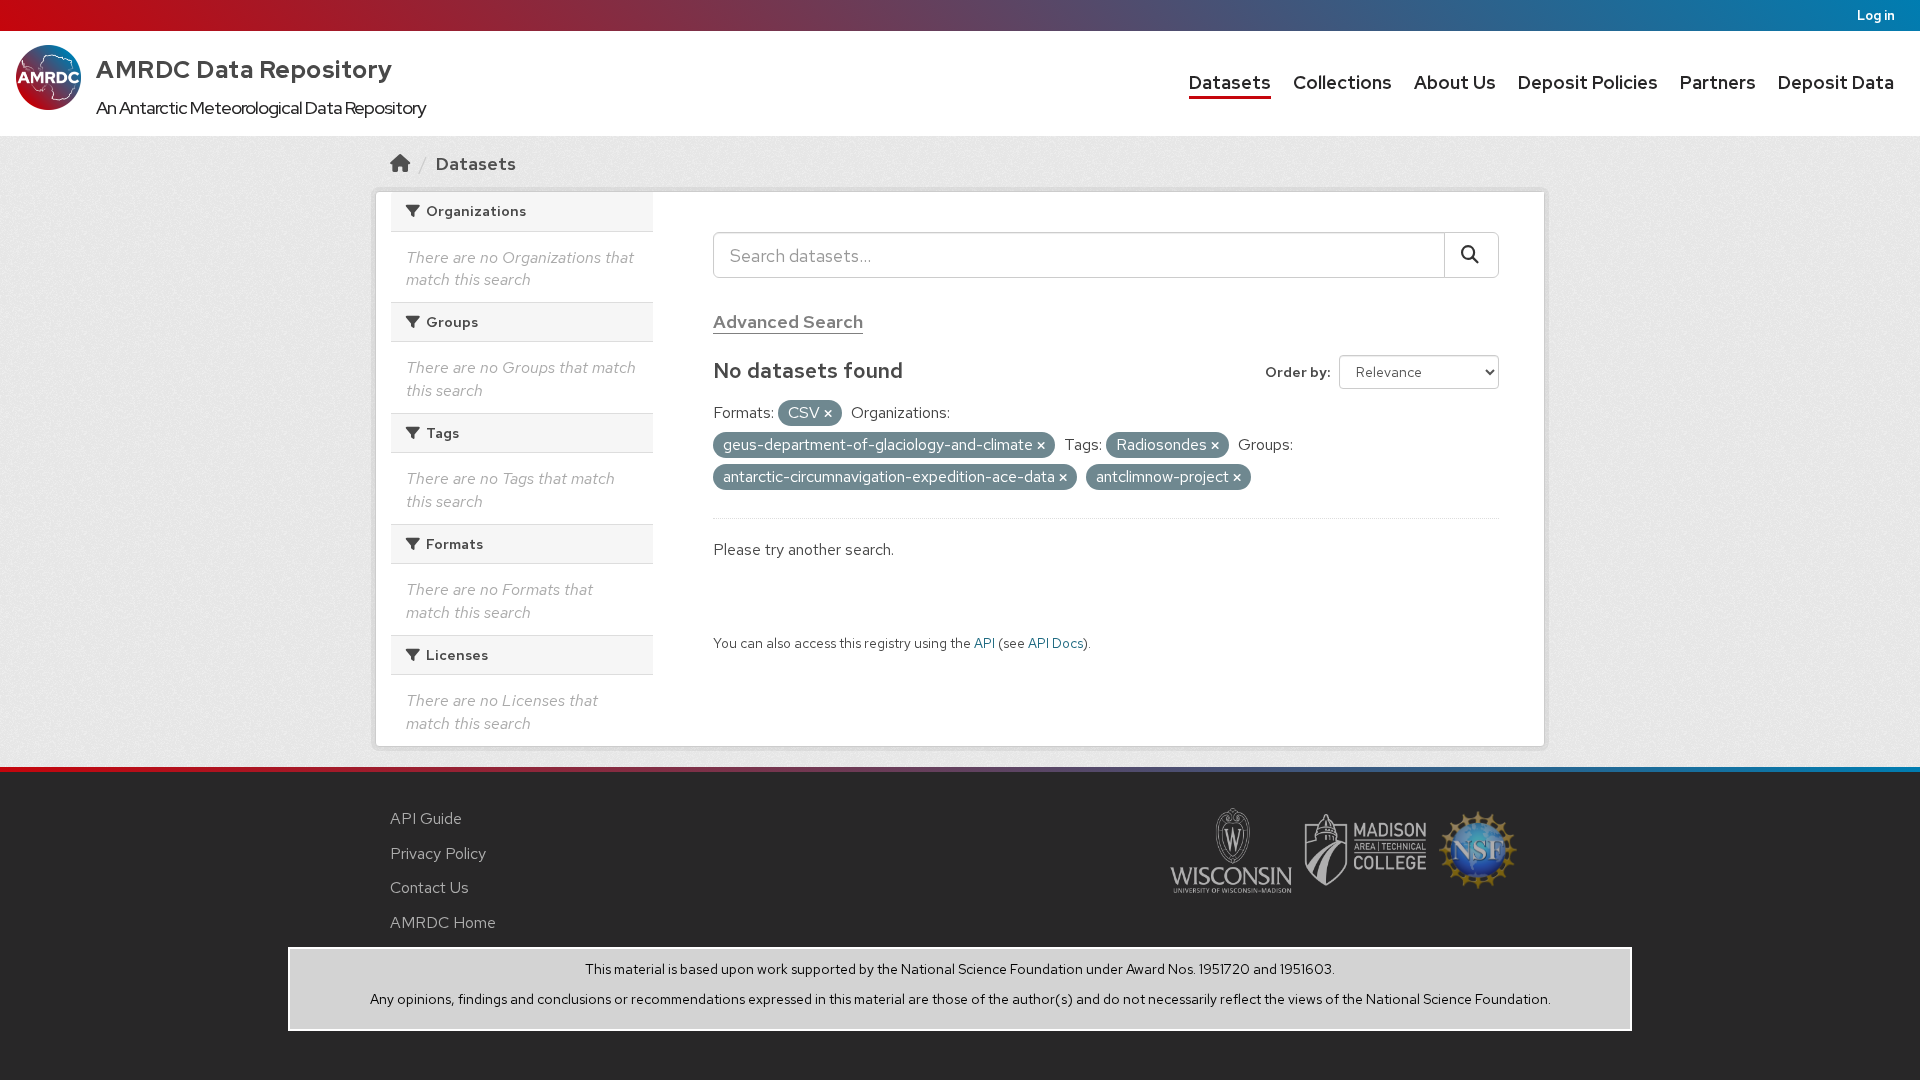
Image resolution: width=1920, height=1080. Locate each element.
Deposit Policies (1588, 82)
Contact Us (429, 887)
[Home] (400, 163)
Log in (1876, 15)
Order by (1296, 372)
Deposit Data (1836, 82)
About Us (1455, 82)
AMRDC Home (443, 922)
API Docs (1055, 643)
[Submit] (1471, 255)
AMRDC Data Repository (244, 69)
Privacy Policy (438, 853)
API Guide (426, 818)
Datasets (1230, 82)
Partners (1718, 82)
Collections (1342, 82)
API (984, 643)
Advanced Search (788, 321)
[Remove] (828, 414)
